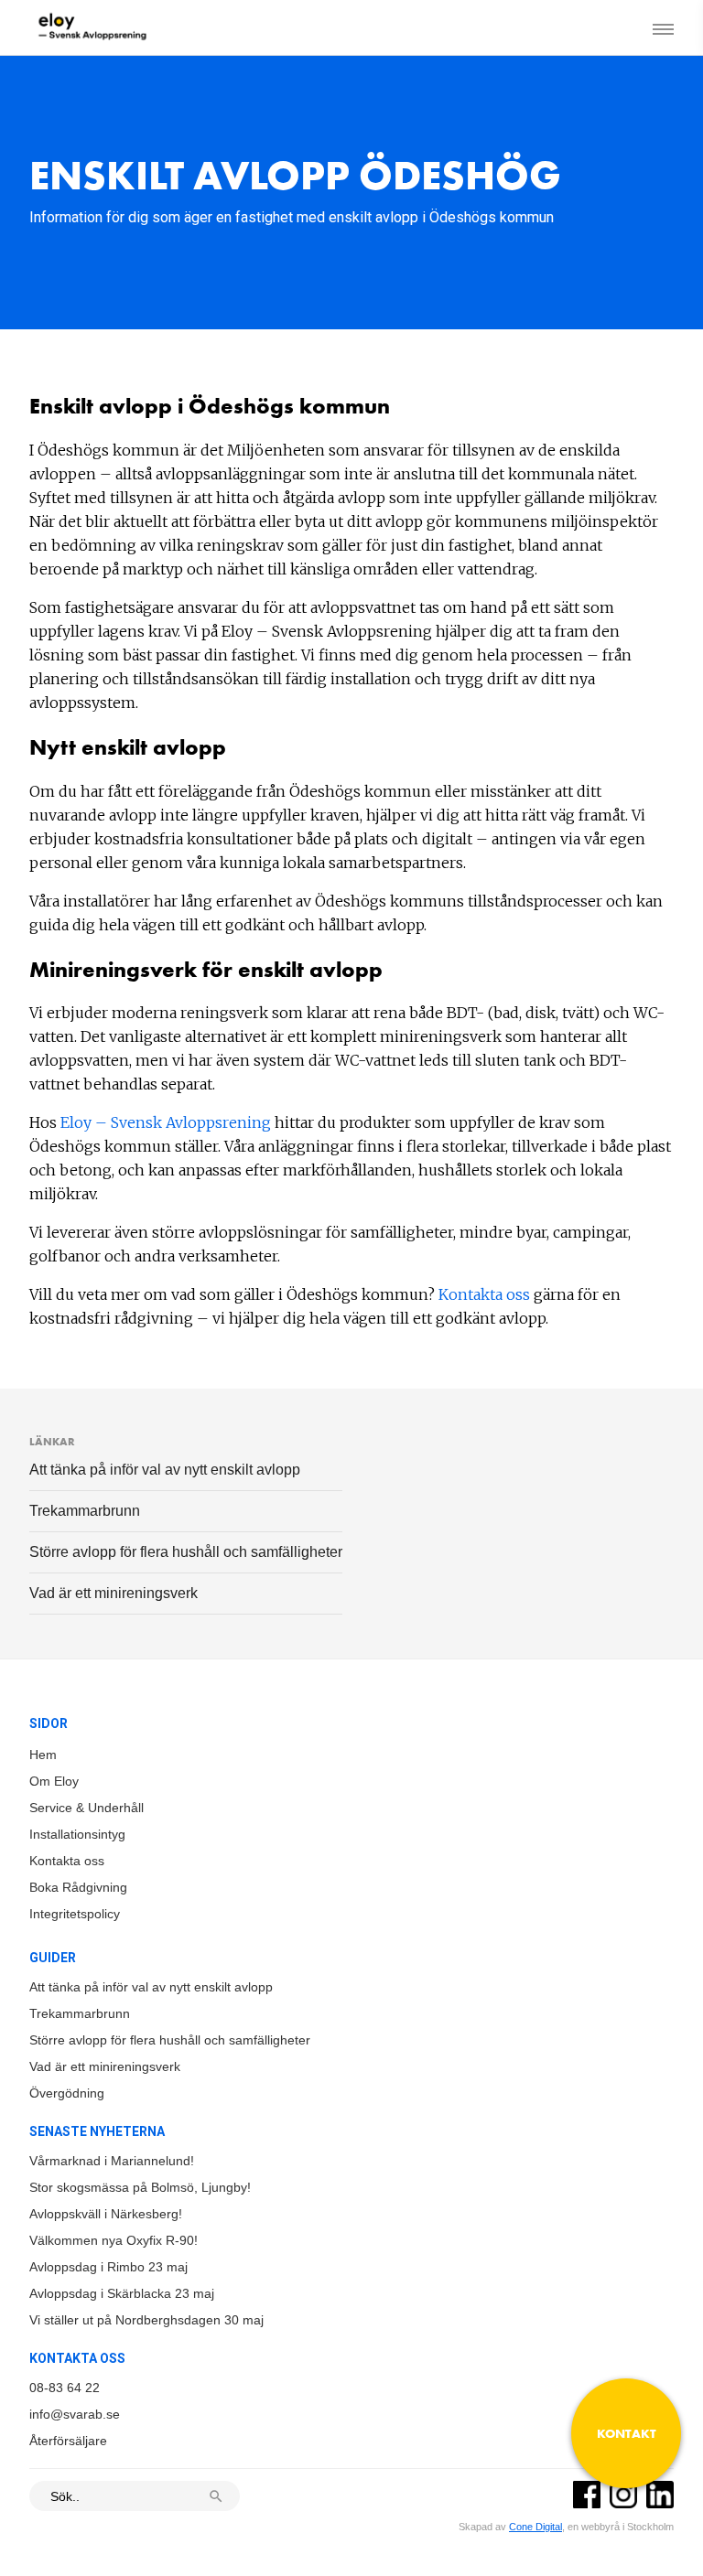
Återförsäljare (68, 2441)
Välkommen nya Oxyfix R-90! (114, 2240)
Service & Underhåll (87, 1808)
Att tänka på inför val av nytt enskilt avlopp (165, 1470)
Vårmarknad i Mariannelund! (112, 2161)
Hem (43, 1755)
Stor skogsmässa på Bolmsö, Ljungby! (140, 2187)
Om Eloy (54, 1781)
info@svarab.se (75, 2414)
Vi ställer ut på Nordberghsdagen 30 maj (146, 2320)
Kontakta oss (484, 1294)
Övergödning (67, 2093)
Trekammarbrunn (85, 1511)
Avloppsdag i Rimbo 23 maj (108, 2267)
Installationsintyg (77, 1834)
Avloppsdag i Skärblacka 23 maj (122, 2293)
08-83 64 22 (65, 2388)
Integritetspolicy (75, 1914)
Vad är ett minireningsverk (114, 1593)
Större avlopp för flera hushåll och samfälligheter (186, 1552)
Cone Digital (535, 2527)
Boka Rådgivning (78, 1887)
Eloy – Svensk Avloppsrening (166, 1122)
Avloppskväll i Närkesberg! (106, 2214)
